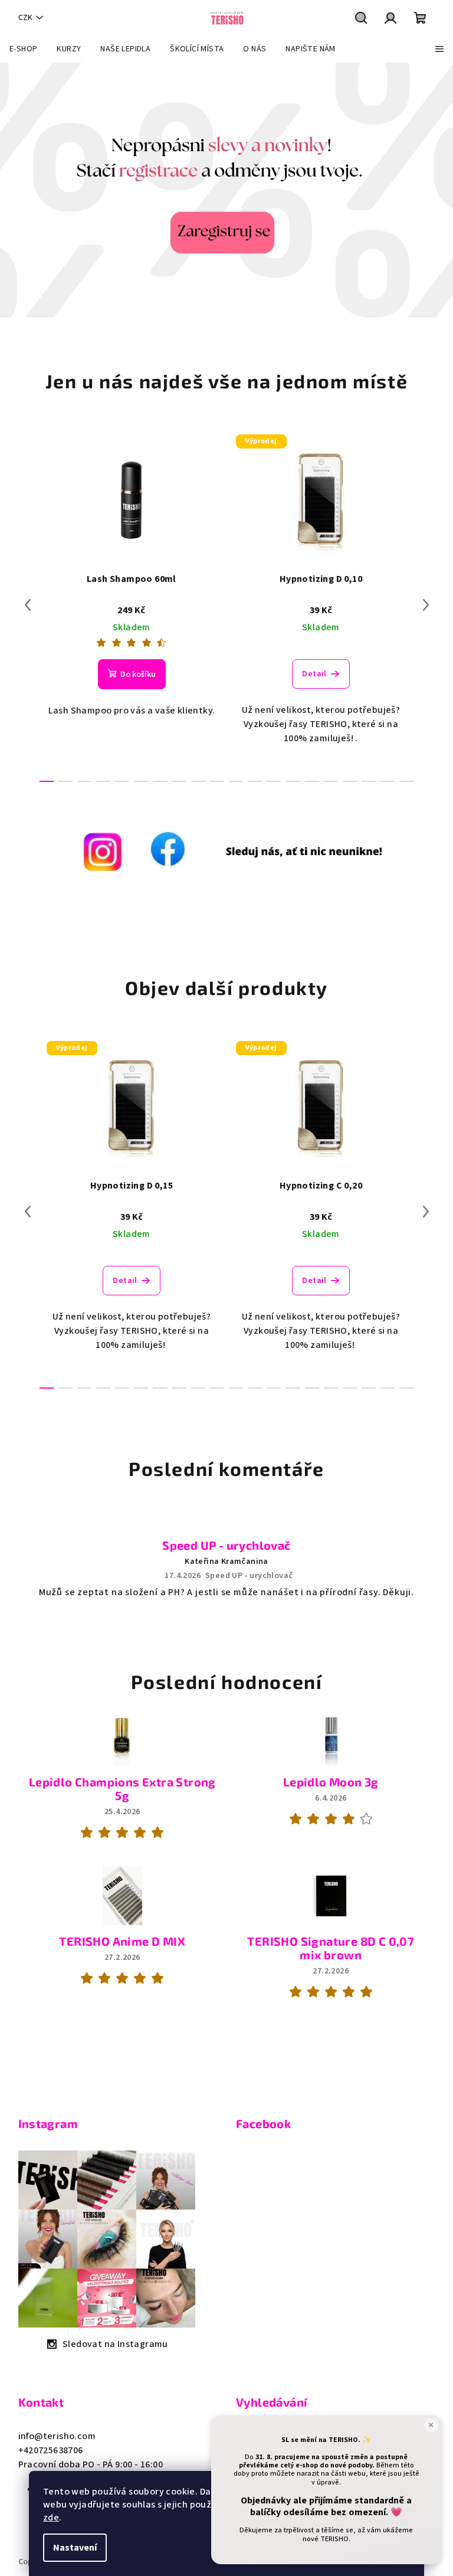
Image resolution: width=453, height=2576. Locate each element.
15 (331, 781)
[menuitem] (23, 49)
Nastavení (75, 2548)
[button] (23, 190)
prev (28, 605)
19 (406, 781)
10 (236, 781)
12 (274, 781)
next (426, 605)
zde (51, 2518)
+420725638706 (51, 2450)
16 (350, 781)
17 (369, 781)
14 (312, 781)
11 (255, 781)
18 (388, 781)
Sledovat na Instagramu (115, 2344)
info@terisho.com (57, 2436)
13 (293, 781)
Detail (314, 674)
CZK (25, 18)
